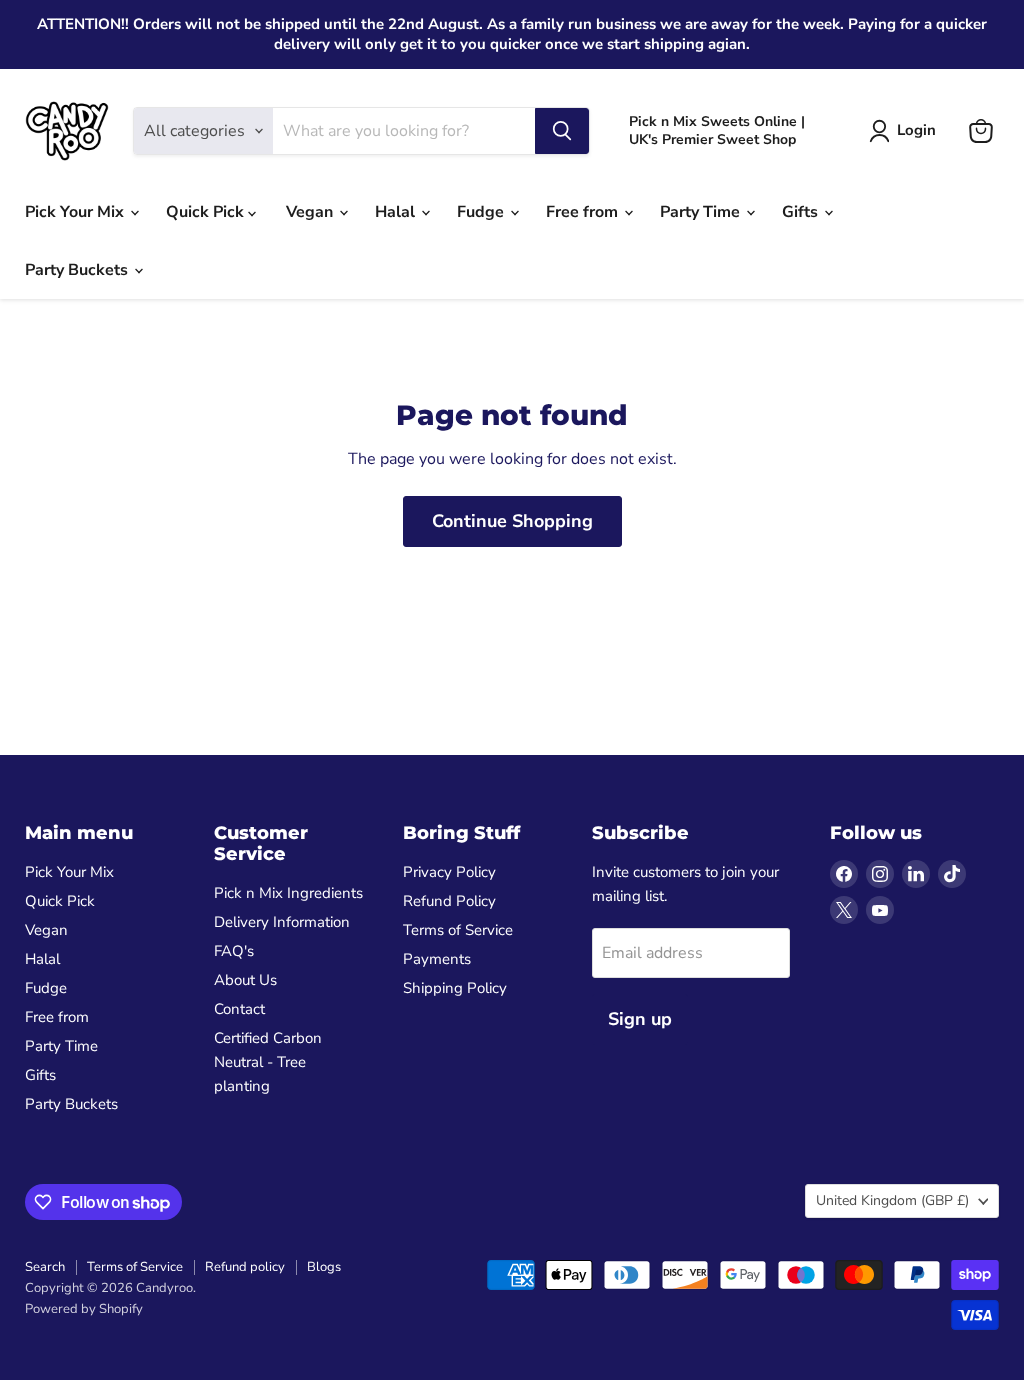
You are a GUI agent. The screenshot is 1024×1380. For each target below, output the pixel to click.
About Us (245, 980)
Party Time (702, 212)
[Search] (562, 131)
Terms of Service (458, 930)
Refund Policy (449, 901)
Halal (397, 212)
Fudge (482, 212)
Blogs (324, 1267)
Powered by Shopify (84, 1309)
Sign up (640, 1019)
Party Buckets (78, 270)
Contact (239, 1009)
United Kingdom (892, 1200)
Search (45, 1267)
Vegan (311, 212)
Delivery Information (282, 922)
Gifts (802, 212)
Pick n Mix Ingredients (288, 893)
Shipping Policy (455, 988)
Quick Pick (207, 212)
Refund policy (245, 1267)
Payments (437, 959)
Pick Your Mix (76, 212)
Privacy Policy (449, 872)
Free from (584, 212)
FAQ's (234, 951)
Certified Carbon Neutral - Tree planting (268, 1062)
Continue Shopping (512, 521)
